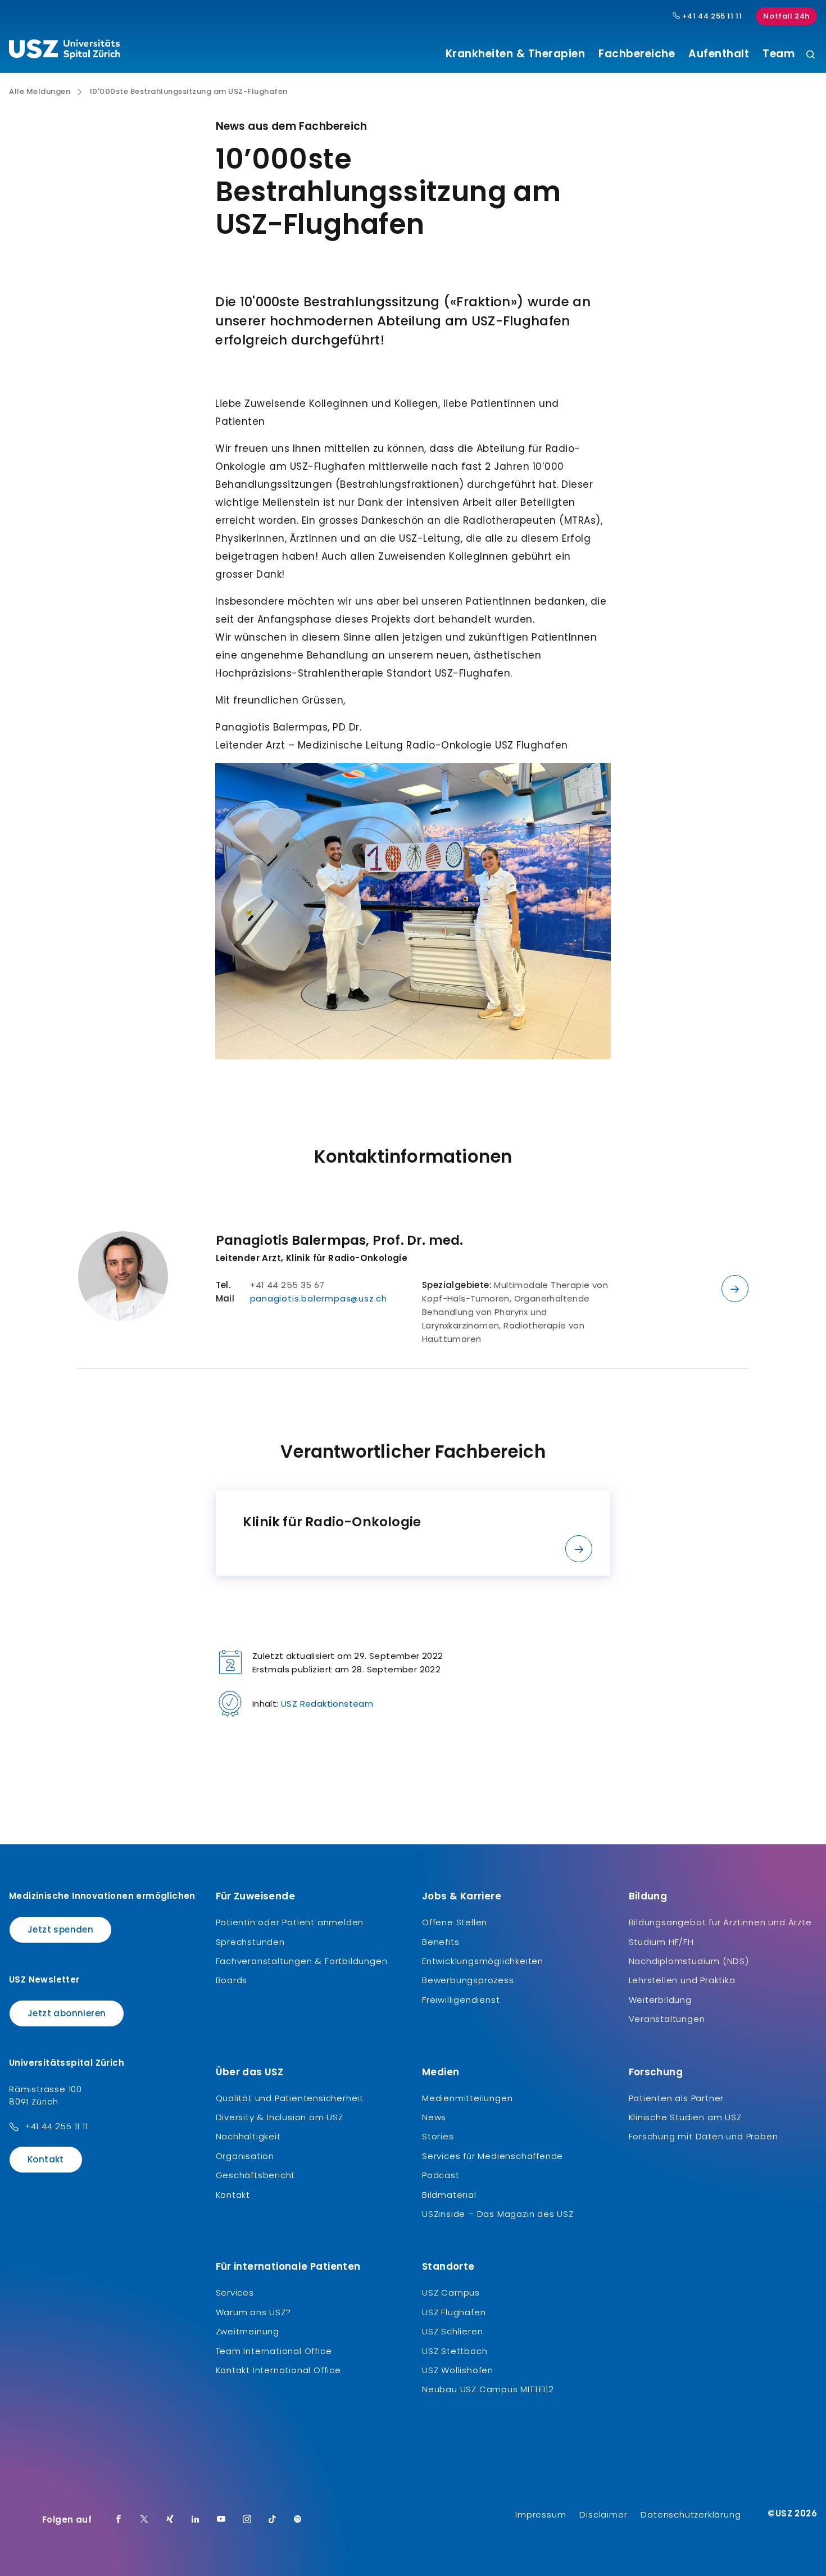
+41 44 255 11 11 (711, 16)
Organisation (245, 2156)
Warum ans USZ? (253, 2312)
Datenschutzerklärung (691, 2514)
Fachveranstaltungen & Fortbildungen (302, 1961)
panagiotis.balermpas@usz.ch (319, 1298)
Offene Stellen (455, 1922)
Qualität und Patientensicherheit (290, 2098)
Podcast (441, 2175)
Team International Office (274, 2351)
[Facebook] (119, 2520)
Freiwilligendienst (461, 2000)
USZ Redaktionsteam (327, 1704)
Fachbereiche (637, 54)
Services (235, 2292)
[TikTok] (273, 2520)
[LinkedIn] (196, 2520)
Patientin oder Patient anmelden (290, 1922)
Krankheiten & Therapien (516, 54)
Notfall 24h (786, 16)
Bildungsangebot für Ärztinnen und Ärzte (720, 1922)
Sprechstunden (250, 1942)
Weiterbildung (660, 2000)
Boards (232, 1980)
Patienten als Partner (677, 2098)
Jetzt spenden (60, 1929)
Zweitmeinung (248, 2331)
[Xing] (170, 2520)
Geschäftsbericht (256, 2175)
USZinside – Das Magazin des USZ (498, 2214)
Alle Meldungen (40, 92)
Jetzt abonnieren (67, 2013)
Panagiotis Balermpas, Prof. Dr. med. (340, 1240)
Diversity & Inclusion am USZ (280, 2117)
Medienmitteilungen (467, 2098)
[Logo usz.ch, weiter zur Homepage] (64, 51)
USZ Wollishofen (458, 2370)
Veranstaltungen (667, 2019)
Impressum (541, 2514)
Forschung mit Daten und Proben (704, 2136)
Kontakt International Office (278, 2370)
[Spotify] (298, 2520)
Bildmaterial (449, 2195)
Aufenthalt (719, 54)
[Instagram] (247, 2520)
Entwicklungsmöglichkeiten (483, 1961)
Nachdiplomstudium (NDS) (689, 1961)
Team (779, 54)
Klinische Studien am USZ (685, 2117)
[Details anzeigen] (735, 1289)
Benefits (441, 1942)
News (434, 2117)
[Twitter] (144, 2520)
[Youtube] (221, 2520)
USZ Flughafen (454, 2312)
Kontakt (46, 2159)
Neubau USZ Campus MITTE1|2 (488, 2389)
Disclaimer (603, 2514)
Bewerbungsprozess (468, 1980)
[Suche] (811, 55)
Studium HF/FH (661, 1942)
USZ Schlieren (452, 2331)
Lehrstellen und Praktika (682, 1980)
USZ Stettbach (455, 2351)
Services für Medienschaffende (493, 2156)
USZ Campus (451, 2292)
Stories (438, 2136)
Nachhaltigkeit (248, 2136)
